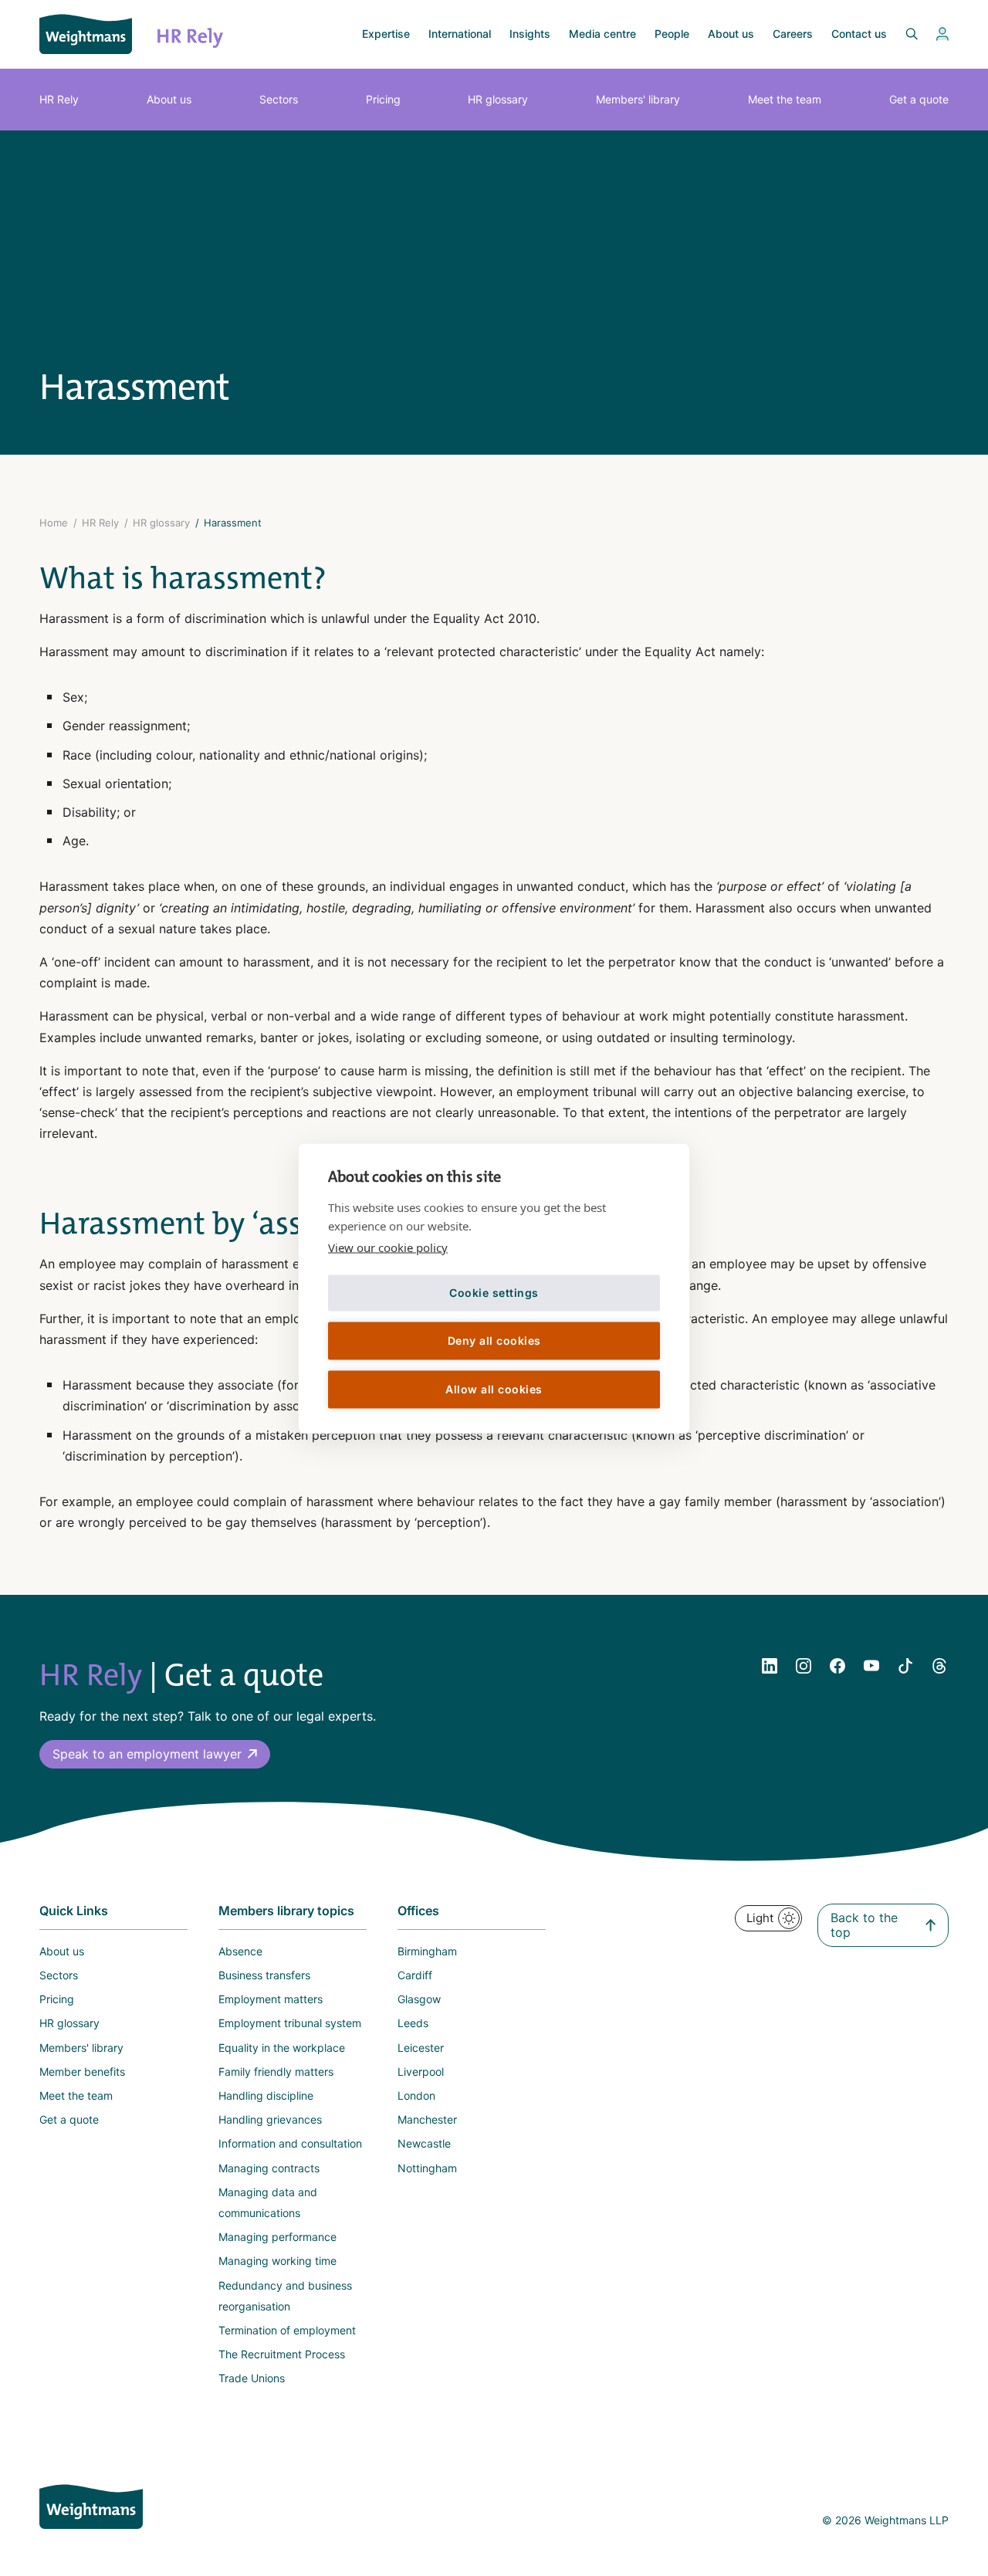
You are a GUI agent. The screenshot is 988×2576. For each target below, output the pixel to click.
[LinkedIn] (770, 1666)
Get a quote (919, 99)
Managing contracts (269, 2168)
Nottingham (427, 2168)
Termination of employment (287, 2330)
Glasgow (419, 1999)
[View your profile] (942, 34)
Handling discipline (266, 2095)
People (672, 34)
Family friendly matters (276, 2072)
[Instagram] (804, 1666)
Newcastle (424, 2143)
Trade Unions (252, 2378)
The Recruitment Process (282, 2354)
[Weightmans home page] (91, 2507)
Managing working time (277, 2261)
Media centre (602, 34)
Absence (240, 1951)
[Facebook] (837, 1666)
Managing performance (277, 2237)
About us (731, 34)
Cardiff (415, 1975)
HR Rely (59, 99)
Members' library (638, 99)
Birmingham (427, 1951)
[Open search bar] (902, 34)
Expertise (386, 34)
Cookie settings (494, 1293)
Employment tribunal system (290, 2023)
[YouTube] (871, 1666)
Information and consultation (290, 2143)
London (416, 2095)
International (460, 34)
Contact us (859, 34)
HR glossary (498, 99)
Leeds (413, 2023)
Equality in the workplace (282, 2048)
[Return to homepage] (86, 34)
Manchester (427, 2119)
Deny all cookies (494, 1340)
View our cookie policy (388, 1247)
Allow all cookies (494, 1389)
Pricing (383, 99)
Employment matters (271, 1999)
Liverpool (421, 2072)
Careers (793, 34)
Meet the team (785, 99)
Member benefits (82, 2072)
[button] (155, 1754)
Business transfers (264, 1975)
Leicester (421, 2048)
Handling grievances (270, 2119)
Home (54, 523)
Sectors (279, 99)
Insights (530, 34)
